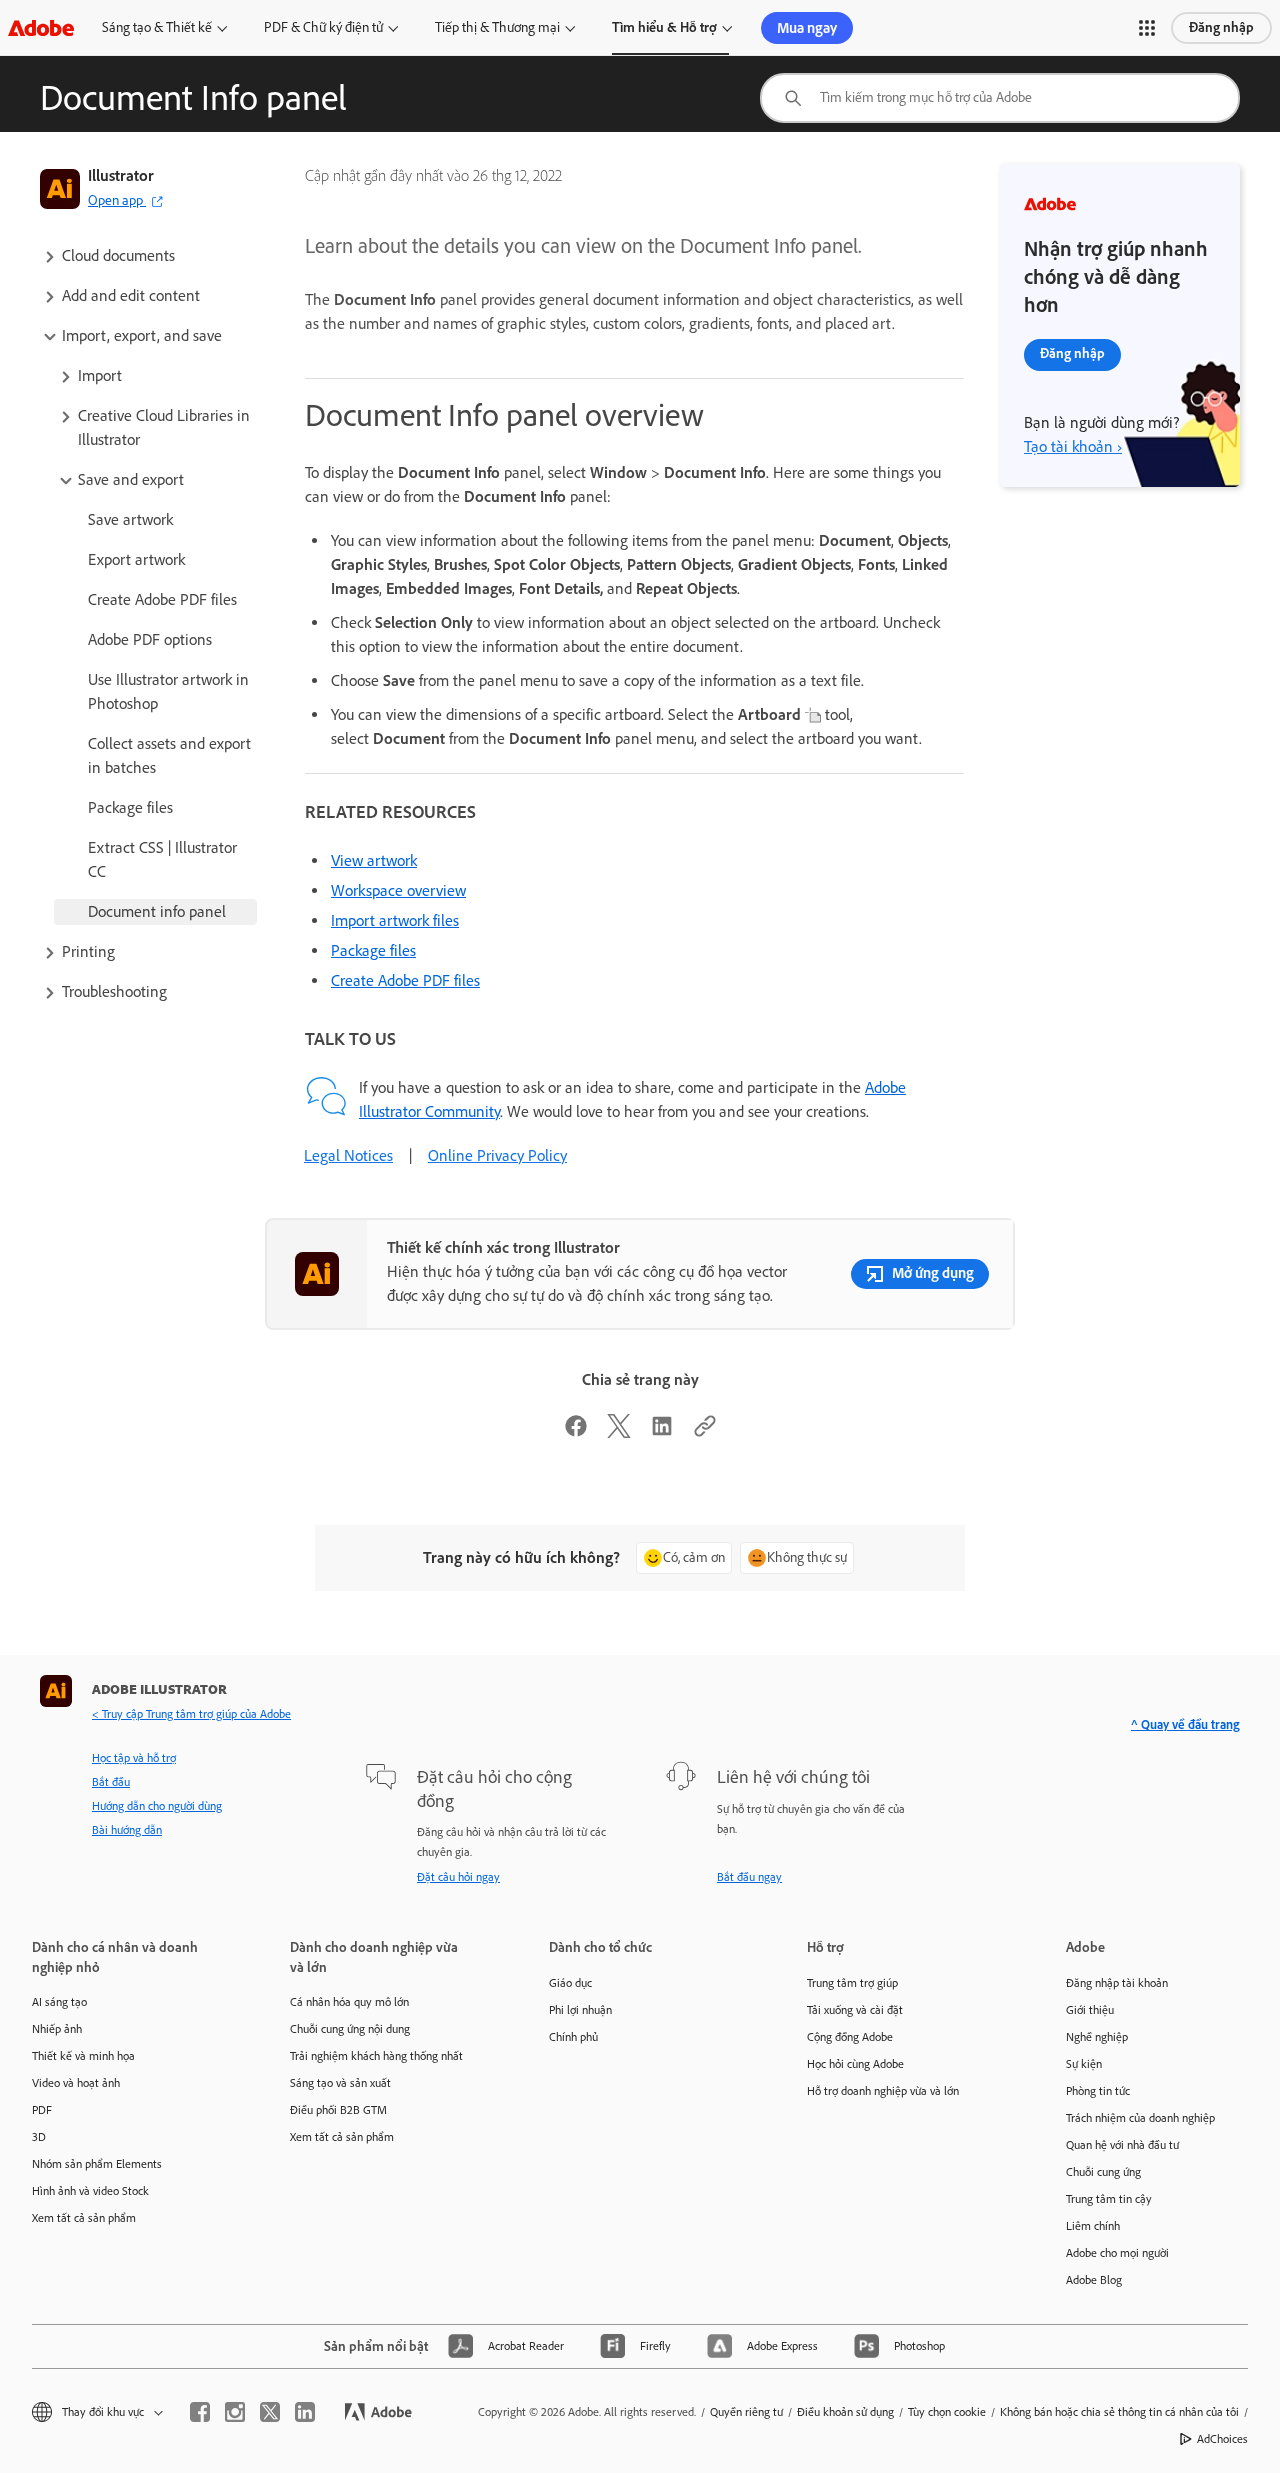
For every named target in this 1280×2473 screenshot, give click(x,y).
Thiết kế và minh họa (83, 2056)
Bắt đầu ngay (749, 1877)
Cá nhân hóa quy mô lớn (349, 2002)
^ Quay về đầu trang (1185, 1724)
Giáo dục (570, 1983)
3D (39, 2137)
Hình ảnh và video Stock (90, 2191)
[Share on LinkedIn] (662, 1432)
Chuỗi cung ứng (1103, 2172)
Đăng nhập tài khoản (1117, 1983)
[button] (1147, 28)
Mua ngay (807, 28)
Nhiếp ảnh (57, 2029)
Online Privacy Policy (497, 1155)
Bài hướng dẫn (127, 1830)
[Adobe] (41, 27)
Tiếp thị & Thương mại (497, 27)
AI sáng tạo (59, 2002)
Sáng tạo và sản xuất (340, 2083)
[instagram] (235, 2412)
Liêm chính (1093, 2226)
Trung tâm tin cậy (1109, 2199)
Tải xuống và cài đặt (855, 2010)
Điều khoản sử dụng (845, 2412)
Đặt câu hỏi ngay (458, 1877)
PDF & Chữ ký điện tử (323, 27)
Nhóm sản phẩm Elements (97, 2164)
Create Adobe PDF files (405, 980)
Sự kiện (1084, 2064)
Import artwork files (395, 920)
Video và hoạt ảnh (76, 2083)
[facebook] (200, 2412)
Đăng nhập (1221, 27)
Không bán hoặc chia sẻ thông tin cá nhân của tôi (1119, 2412)
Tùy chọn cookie (947, 2412)
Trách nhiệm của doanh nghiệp (1140, 2118)
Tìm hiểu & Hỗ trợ (664, 27)
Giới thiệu (1090, 2010)
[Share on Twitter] (619, 1432)
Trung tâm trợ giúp (852, 1983)
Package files (373, 950)
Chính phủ (573, 2037)
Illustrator (121, 175)
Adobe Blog (1094, 2280)
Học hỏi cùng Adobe (855, 2064)
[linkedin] (305, 2412)
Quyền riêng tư (746, 2412)
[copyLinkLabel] (705, 1432)
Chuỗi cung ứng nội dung (350, 2029)
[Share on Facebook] (576, 1432)
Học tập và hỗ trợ (134, 1758)
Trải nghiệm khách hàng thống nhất (376, 2056)
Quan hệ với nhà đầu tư (1122, 2145)
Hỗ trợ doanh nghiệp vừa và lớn (883, 2091)
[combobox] (1000, 98)
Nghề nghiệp (1097, 2037)
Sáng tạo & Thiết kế (157, 27)
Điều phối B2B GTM (338, 2110)
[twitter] (270, 2412)
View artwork (374, 860)
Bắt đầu (111, 1782)
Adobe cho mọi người (1117, 2253)
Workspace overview (398, 890)
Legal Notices (348, 1155)
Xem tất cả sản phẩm (84, 2218)
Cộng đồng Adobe (850, 2037)
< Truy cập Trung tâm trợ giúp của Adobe (191, 1714)
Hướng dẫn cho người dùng (157, 1806)
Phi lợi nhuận (580, 2010)
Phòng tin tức (1098, 2091)
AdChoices (1222, 2439)
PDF (42, 2110)
